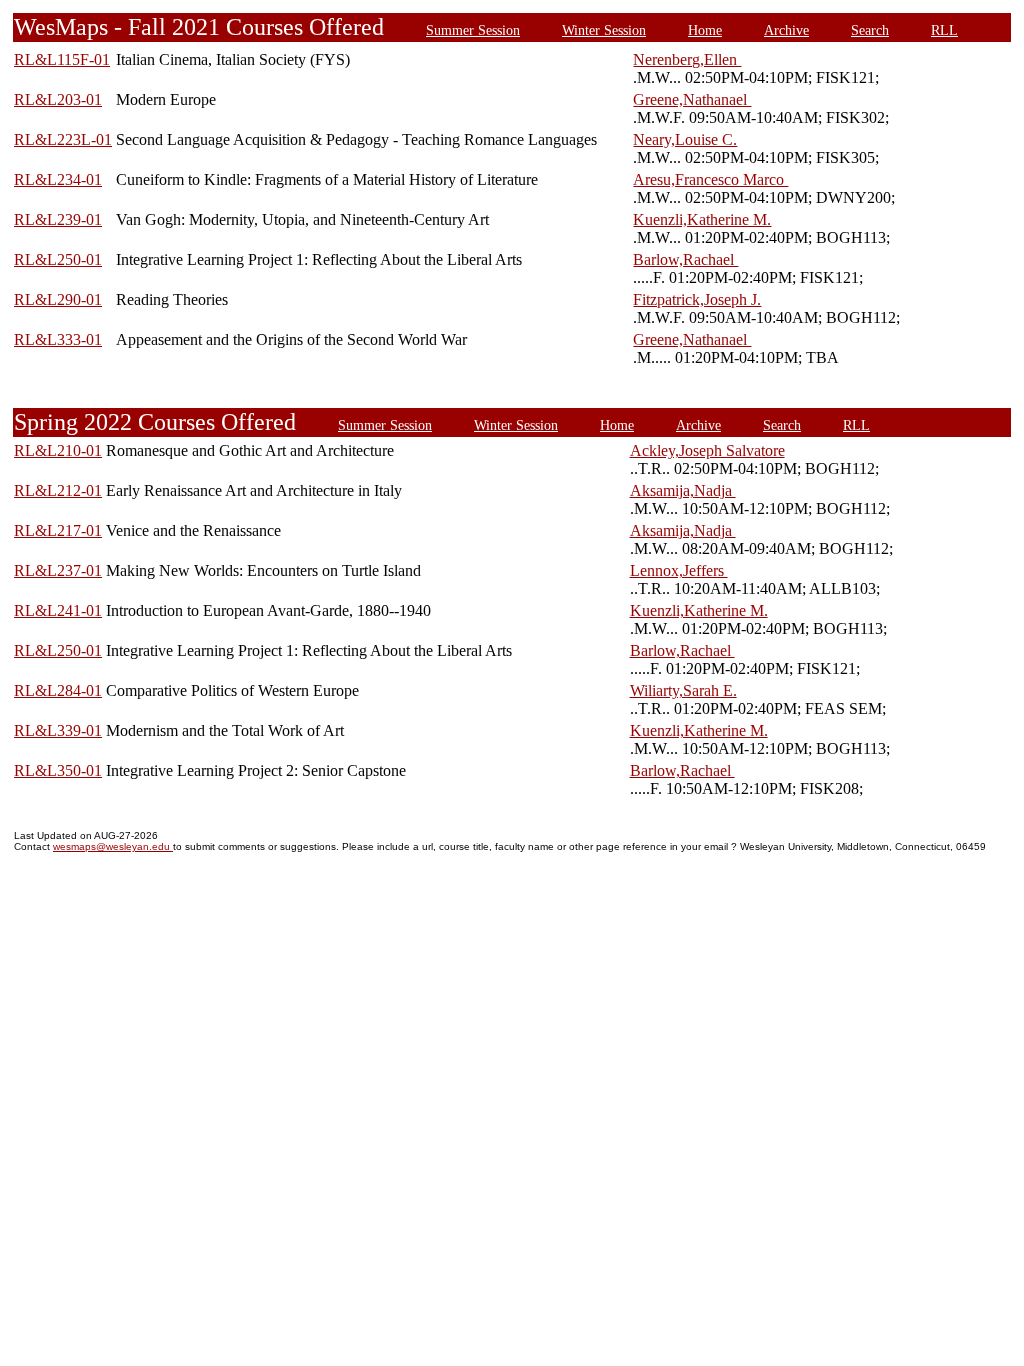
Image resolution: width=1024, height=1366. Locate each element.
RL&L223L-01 (63, 139)
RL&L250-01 (58, 259)
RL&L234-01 (58, 179)
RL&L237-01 (58, 570)
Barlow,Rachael (685, 259)
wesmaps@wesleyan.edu (113, 846)
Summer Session (473, 30)
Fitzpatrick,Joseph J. (697, 299)
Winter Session (604, 30)
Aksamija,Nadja (683, 490)
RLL (944, 30)
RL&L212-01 (58, 490)
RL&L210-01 (58, 450)
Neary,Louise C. (685, 139)
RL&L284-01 (58, 690)
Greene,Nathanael (692, 99)
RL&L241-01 (58, 610)
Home (705, 30)
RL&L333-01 (58, 339)
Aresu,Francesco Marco (710, 179)
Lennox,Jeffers (679, 570)
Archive (786, 30)
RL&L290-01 (58, 299)
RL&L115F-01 (62, 59)
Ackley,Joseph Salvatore (707, 450)
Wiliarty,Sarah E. (683, 690)
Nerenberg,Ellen (687, 59)
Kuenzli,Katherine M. (702, 219)
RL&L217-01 (58, 530)
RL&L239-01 (58, 219)
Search (870, 30)
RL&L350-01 (58, 770)
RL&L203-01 (58, 99)
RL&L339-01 (58, 730)
